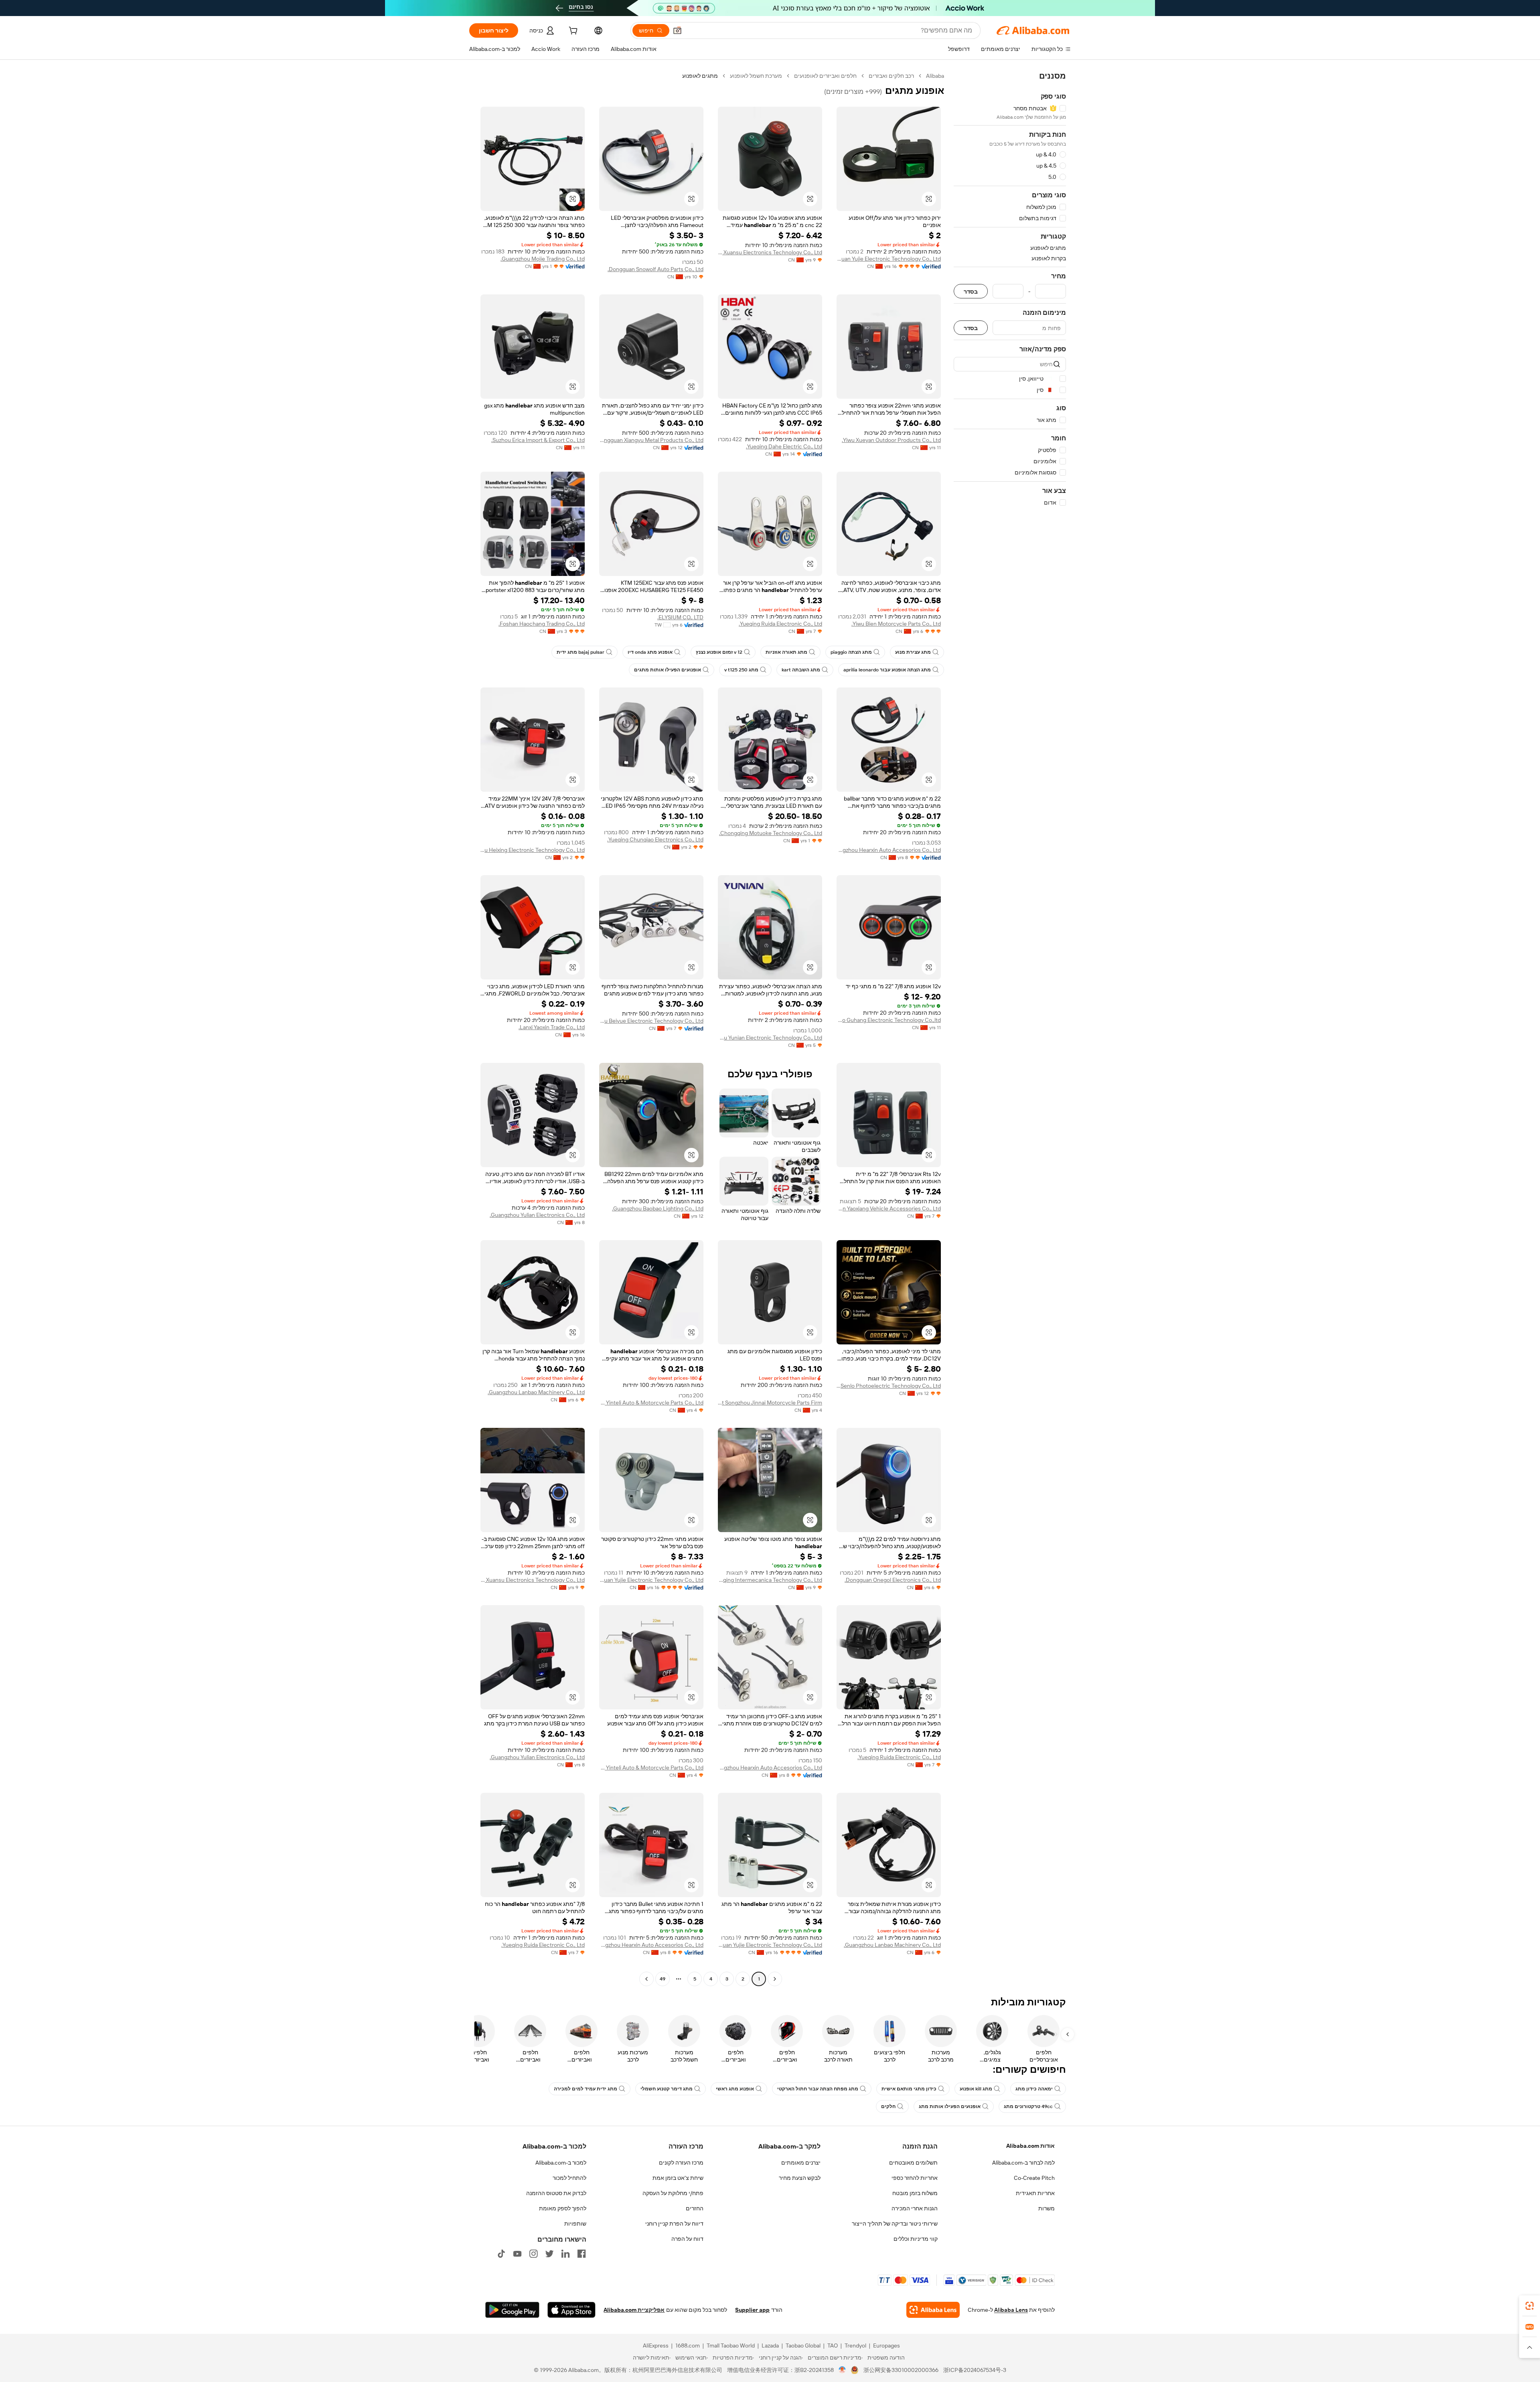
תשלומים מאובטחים (913, 2163)
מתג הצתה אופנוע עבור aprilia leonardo (887, 670)
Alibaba (935, 76)
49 (663, 1979)
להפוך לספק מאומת (563, 2208)
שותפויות (575, 2224)
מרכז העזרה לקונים (681, 2163)
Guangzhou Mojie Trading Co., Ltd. (543, 259)
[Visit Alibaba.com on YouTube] (517, 2254)
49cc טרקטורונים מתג (1028, 2106)
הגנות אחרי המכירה (915, 2208)
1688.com (688, 2346)
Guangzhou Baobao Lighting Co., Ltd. (658, 1208)
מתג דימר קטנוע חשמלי (667, 2089)
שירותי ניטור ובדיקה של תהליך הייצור (895, 2224)
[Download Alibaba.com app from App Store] (571, 2310)
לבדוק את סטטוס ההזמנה (556, 2193)
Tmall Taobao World (731, 2346)
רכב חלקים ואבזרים (891, 76)
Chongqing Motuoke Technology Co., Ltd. (771, 833)
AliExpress (656, 2346)
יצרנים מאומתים (801, 2163)
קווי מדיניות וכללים (916, 2239)
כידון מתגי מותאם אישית (909, 2089)
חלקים (888, 2106)
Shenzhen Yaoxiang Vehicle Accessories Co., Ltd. (889, 1208)
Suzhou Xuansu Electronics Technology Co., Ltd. (770, 252)
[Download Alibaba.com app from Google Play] (512, 2310)
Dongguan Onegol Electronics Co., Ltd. (893, 1580)
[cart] (572, 32)
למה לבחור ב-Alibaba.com (1023, 2163)
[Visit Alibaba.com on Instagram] (533, 2254)
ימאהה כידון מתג (1034, 2089)
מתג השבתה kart (801, 670)
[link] (1530, 2306)
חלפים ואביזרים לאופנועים (825, 76)
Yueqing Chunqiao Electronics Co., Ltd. (655, 839)
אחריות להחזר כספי (915, 2178)
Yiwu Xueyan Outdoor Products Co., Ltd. (891, 440)
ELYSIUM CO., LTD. (680, 617)
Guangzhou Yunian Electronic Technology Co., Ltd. (770, 1038)
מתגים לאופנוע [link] (700, 76)
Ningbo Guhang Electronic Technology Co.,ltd (889, 1020)
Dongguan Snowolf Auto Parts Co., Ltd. (656, 269)
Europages (887, 2346)
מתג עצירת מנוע (913, 652)
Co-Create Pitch (1034, 2178)
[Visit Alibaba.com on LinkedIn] (565, 2254)
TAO (833, 2346)
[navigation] (1010, 1028)
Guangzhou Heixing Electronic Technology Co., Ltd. (533, 850)
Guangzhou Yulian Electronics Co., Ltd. (537, 1215)
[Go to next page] (646, 1979)
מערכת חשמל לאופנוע (756, 76)
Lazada (770, 2346)
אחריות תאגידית (1035, 2193)
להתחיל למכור (569, 2178)
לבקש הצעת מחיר (800, 2178)
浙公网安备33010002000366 (901, 2370)
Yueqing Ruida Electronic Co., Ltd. (780, 624)
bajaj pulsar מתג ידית (581, 652)
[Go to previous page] (775, 1979)
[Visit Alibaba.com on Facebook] (582, 2254)
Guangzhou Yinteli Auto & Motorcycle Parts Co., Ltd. (651, 1403)
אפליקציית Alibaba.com (634, 2310)
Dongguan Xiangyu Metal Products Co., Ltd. (651, 440)
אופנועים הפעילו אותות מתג (950, 2106)
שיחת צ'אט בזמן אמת (678, 2178)
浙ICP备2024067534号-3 (975, 2370)
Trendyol (855, 2346)
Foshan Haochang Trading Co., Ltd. (542, 624)
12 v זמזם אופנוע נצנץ (719, 652)
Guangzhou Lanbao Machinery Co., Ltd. (536, 1392)
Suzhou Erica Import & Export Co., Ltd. (538, 440)
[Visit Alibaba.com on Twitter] (549, 2254)
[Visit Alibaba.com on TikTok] (501, 2254)
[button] (677, 30)
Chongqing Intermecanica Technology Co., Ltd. (770, 1580)
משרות (1047, 2208)
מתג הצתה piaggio (851, 652)
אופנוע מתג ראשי (735, 2089)
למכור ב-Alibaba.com (561, 2163)
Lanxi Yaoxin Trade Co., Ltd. (552, 1027)
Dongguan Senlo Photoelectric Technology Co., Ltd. (889, 1386)
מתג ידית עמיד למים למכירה (586, 2089)
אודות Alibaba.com (1030, 2146)
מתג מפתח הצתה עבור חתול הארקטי (818, 2089)
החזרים (695, 2208)
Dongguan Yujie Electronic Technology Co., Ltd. (889, 259)
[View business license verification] (842, 2370)
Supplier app (752, 2310)
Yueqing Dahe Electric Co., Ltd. (784, 446)
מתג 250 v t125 (741, 670)
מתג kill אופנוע (976, 2089)
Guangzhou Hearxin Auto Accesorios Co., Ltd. (889, 850)
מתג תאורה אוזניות (786, 652)
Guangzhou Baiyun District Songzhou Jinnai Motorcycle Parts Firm (770, 1403)
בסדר (971, 291)
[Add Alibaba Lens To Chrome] (933, 2310)
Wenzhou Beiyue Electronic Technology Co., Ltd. (651, 1021)
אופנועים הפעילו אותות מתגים (668, 670)
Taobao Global (803, 2346)
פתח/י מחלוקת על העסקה (673, 2193)
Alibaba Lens (1011, 2310)
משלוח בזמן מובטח (915, 2193)
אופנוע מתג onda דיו (650, 652)
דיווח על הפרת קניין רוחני (674, 2224)
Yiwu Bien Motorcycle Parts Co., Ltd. (896, 624)
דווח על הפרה (687, 2239)
